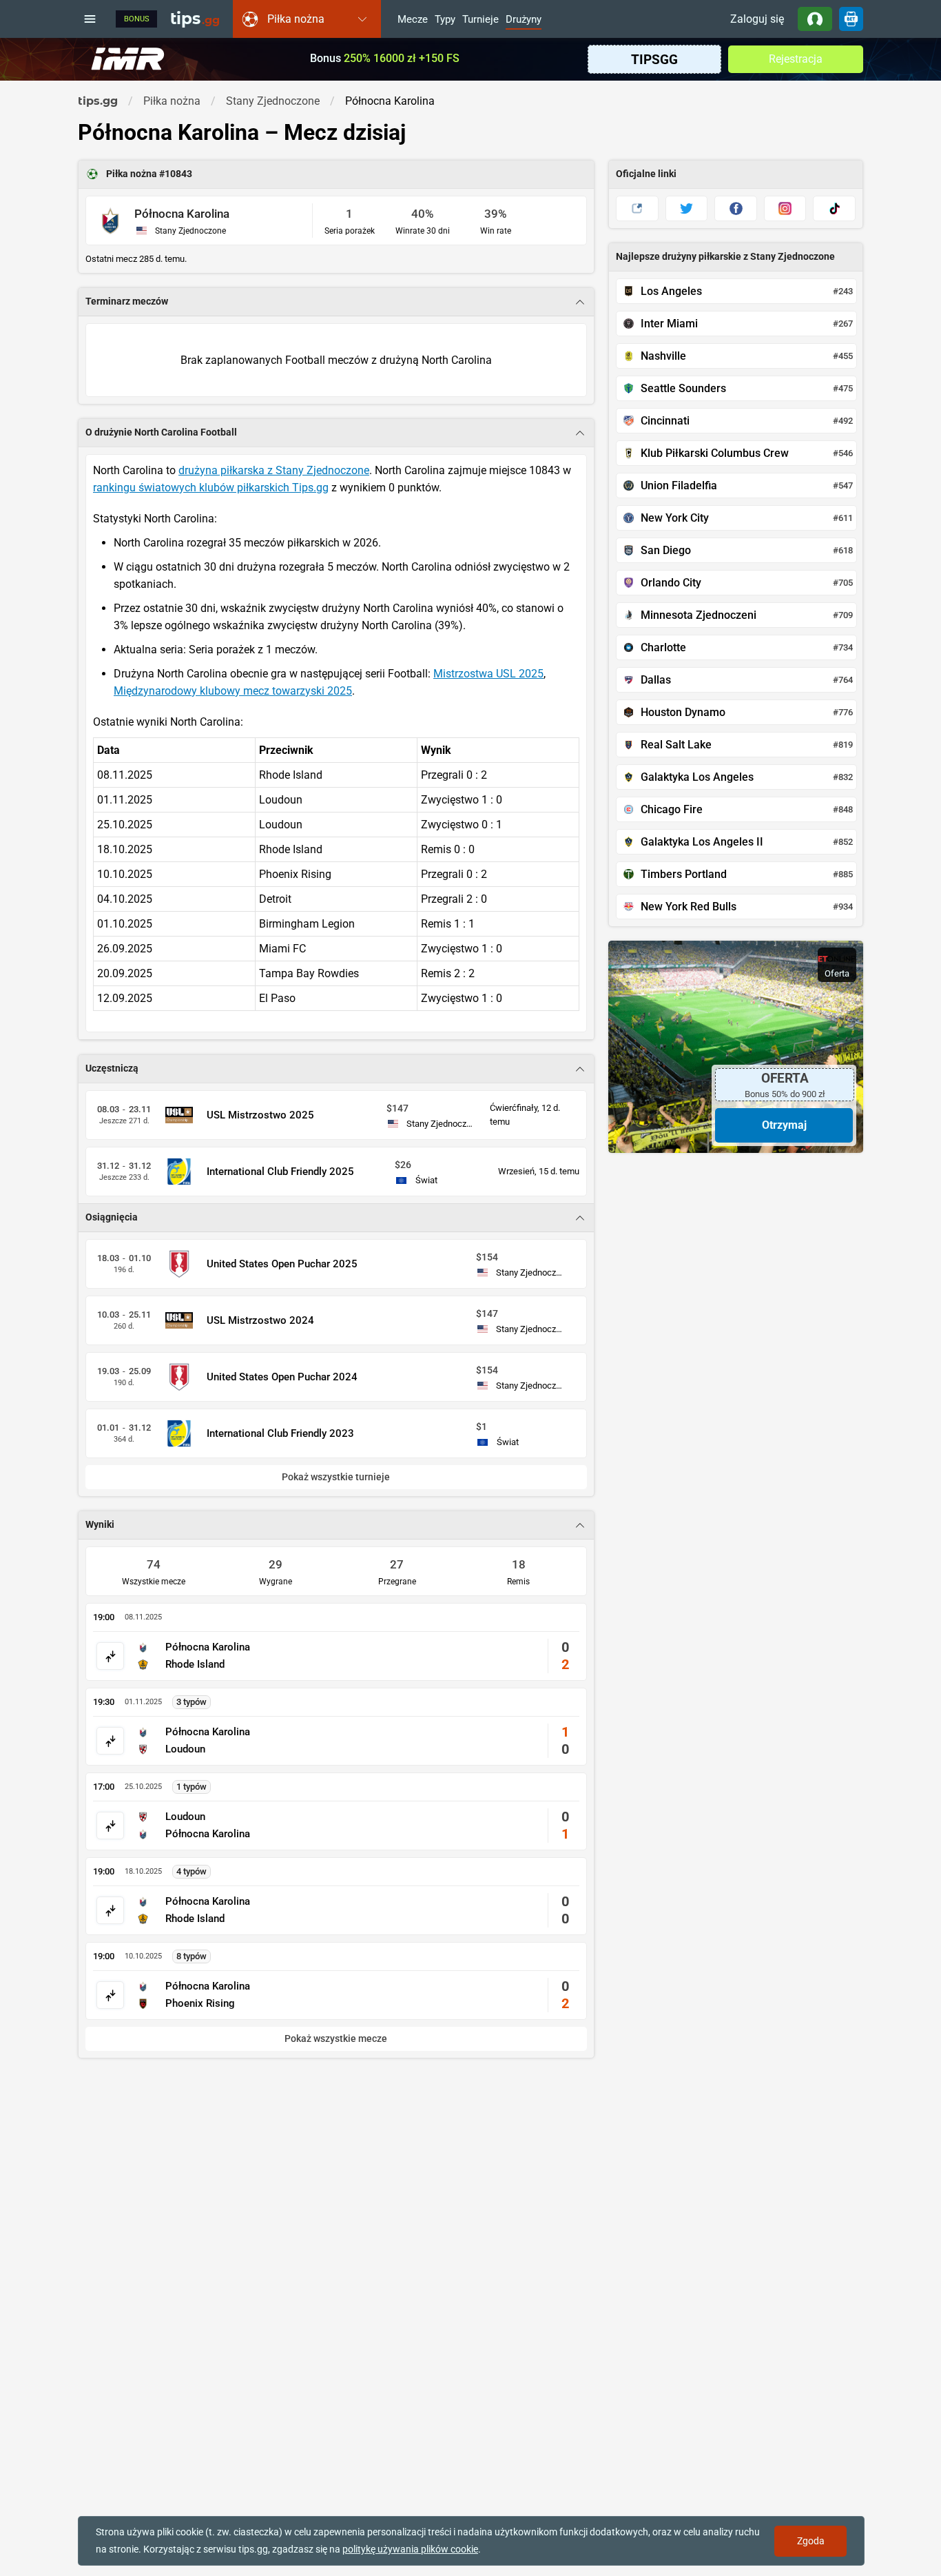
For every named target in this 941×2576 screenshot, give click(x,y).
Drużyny (524, 20)
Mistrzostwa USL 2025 (488, 674)
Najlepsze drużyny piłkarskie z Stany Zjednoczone (725, 257)
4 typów (192, 1871)
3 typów (192, 1702)
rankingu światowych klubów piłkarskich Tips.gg (211, 488)
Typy (445, 20)
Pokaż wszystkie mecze (336, 2039)
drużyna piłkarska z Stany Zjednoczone (274, 470)
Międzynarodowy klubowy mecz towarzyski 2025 (233, 691)
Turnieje (480, 20)
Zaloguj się (757, 19)
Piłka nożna (133, 174)
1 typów (192, 1787)
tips (195, 19)
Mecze (413, 20)
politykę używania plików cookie (410, 2549)
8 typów (192, 1956)
